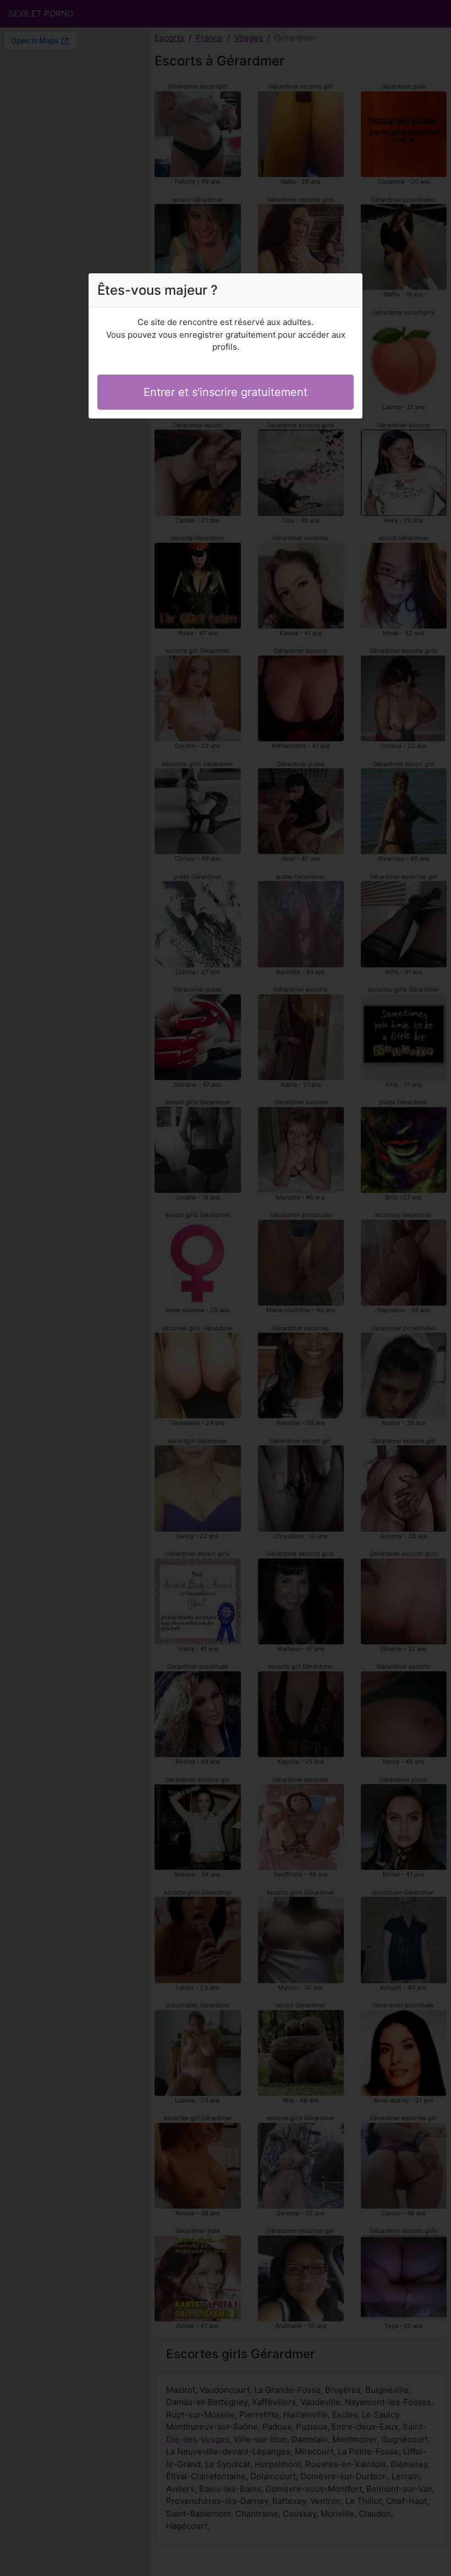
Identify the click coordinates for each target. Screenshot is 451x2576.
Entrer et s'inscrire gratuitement (226, 392)
